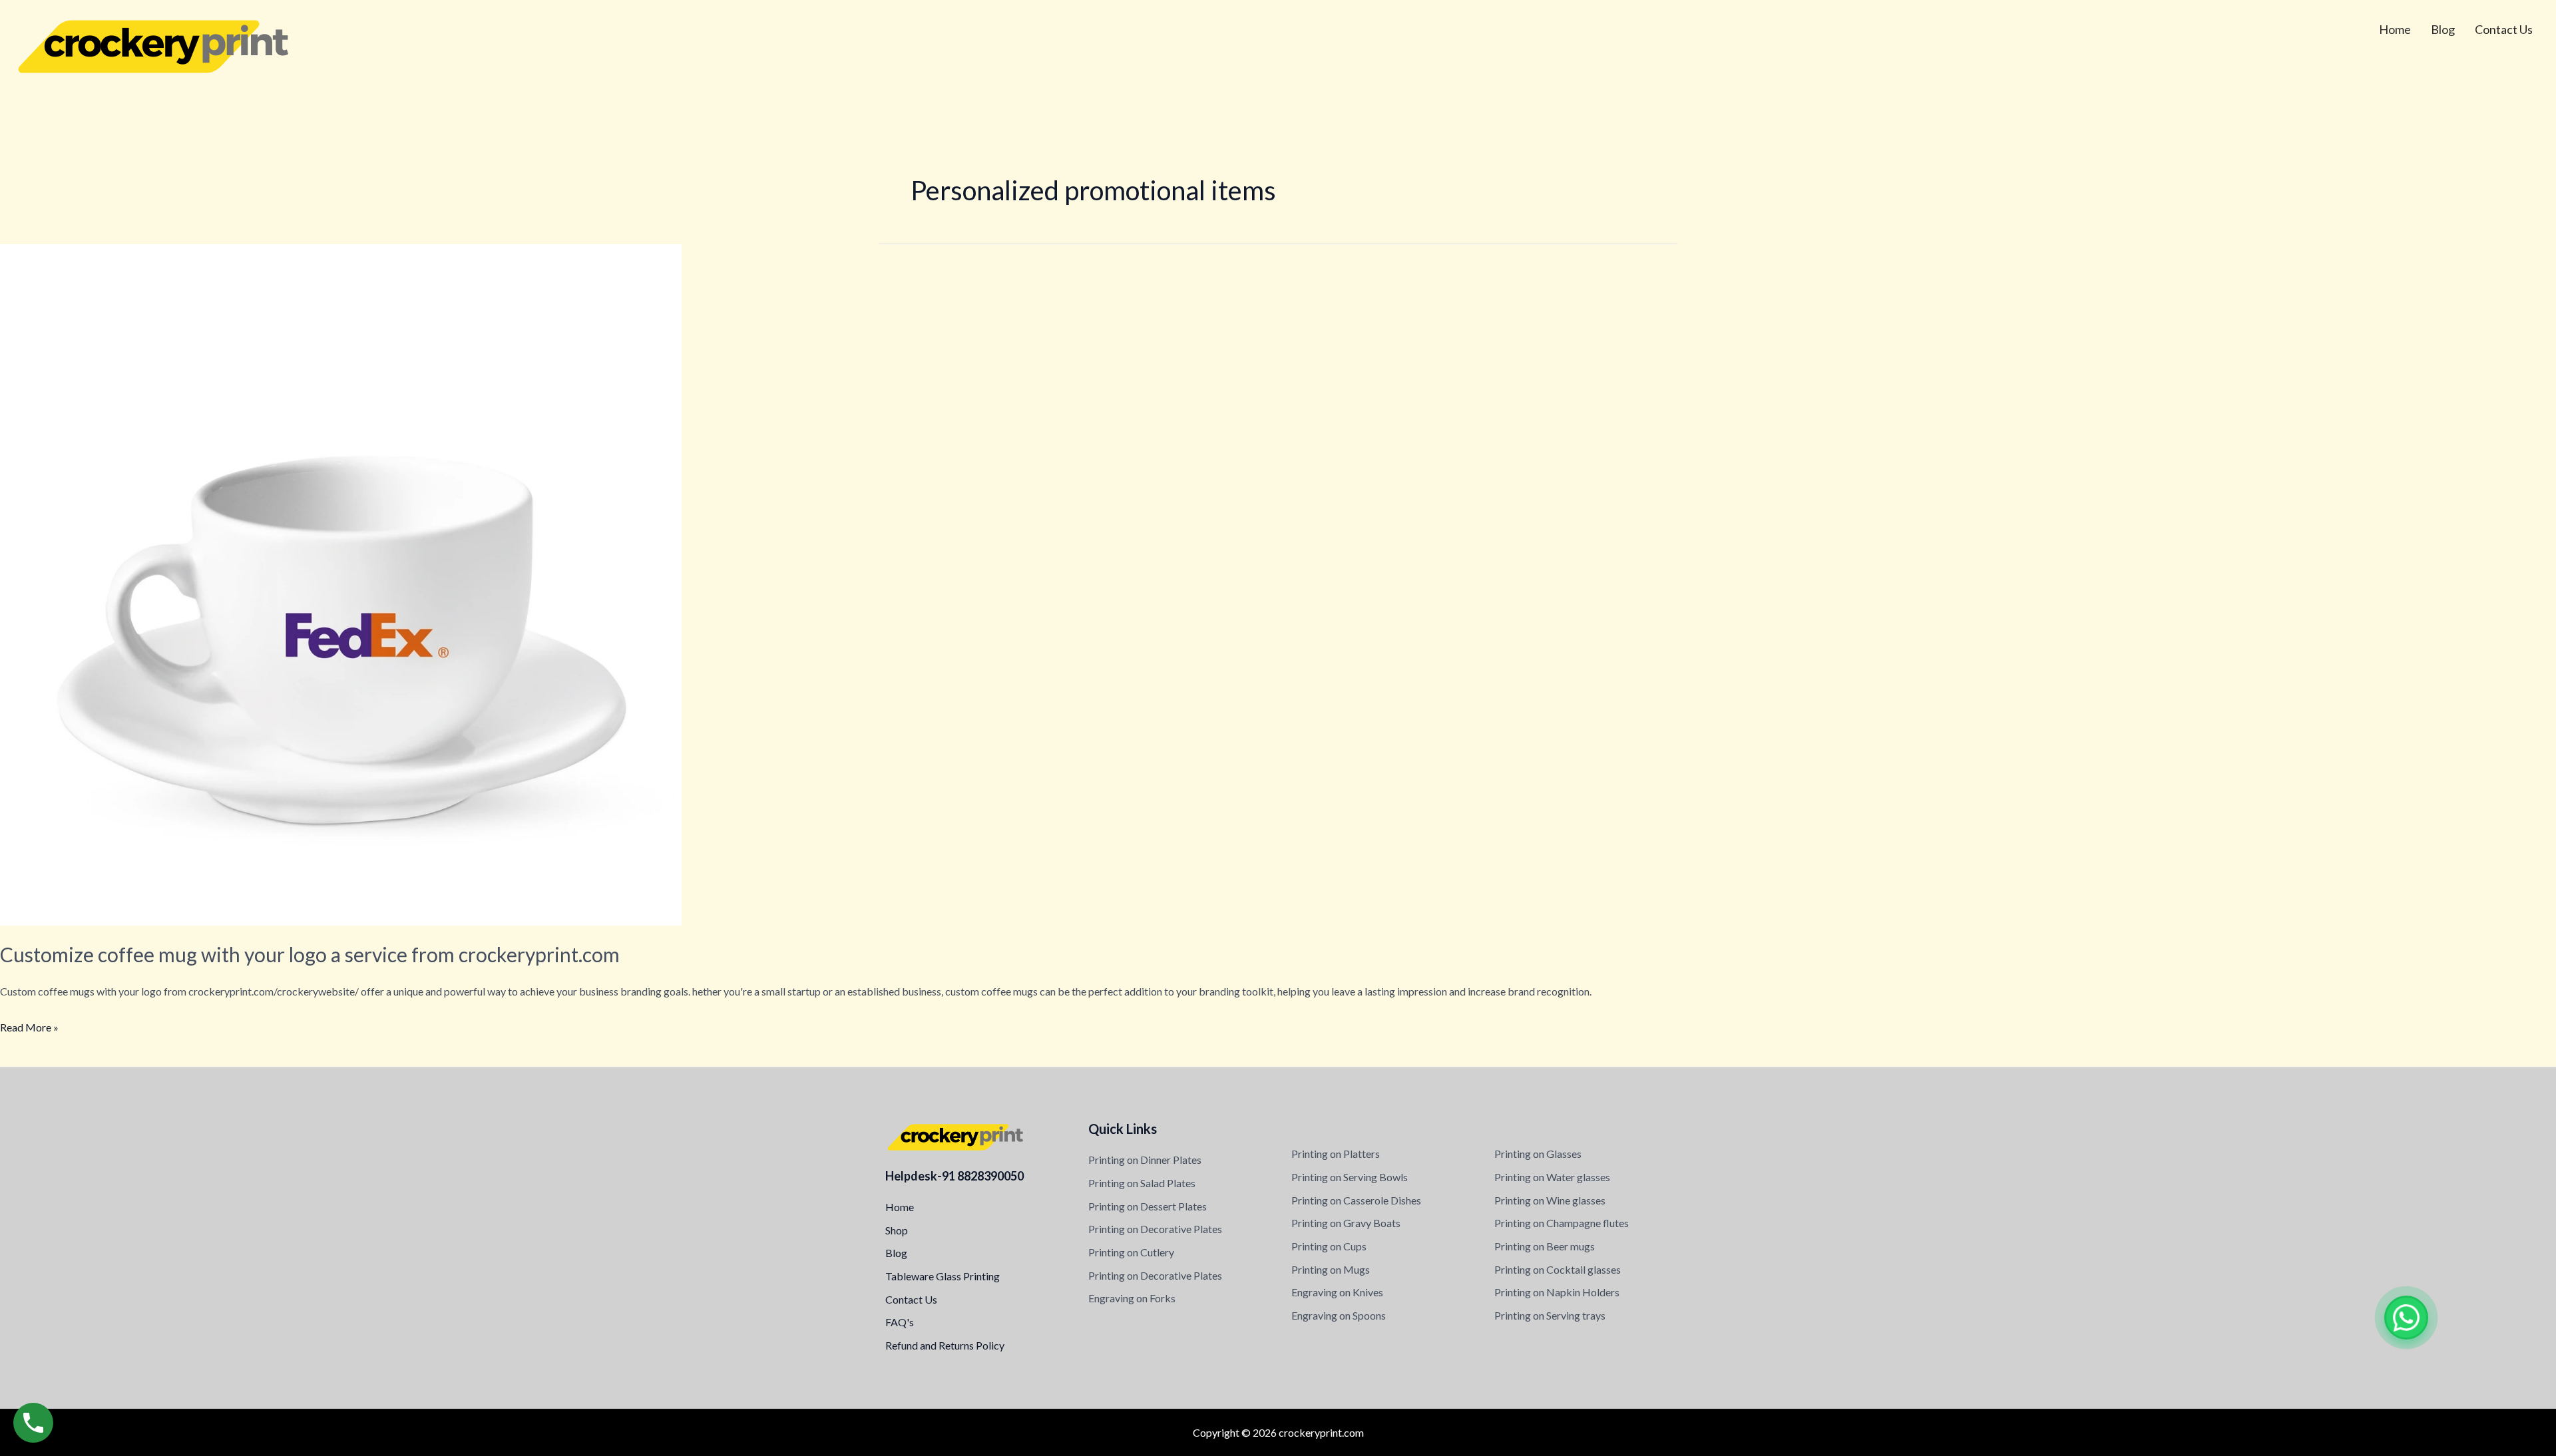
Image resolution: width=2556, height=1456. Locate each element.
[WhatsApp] (2406, 1318)
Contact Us (2504, 29)
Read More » (29, 1025)
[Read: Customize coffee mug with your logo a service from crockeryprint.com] (341, 583)
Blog (2443, 29)
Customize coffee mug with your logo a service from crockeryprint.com (310, 954)
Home (2395, 29)
